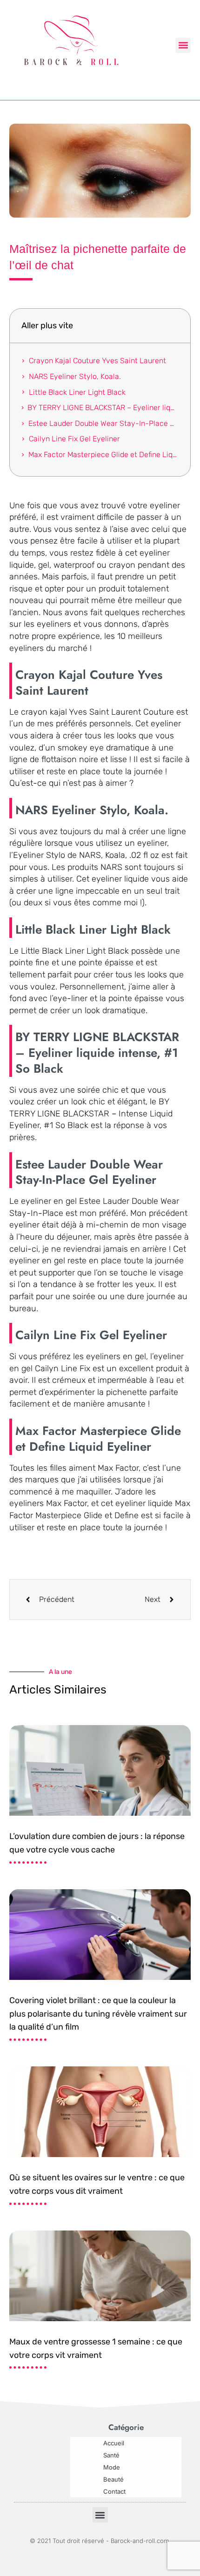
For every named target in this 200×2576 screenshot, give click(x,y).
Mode (112, 2467)
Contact (114, 2491)
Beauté (113, 2479)
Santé (111, 2455)
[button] (183, 45)
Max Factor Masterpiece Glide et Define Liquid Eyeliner (103, 455)
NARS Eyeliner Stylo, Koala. (75, 376)
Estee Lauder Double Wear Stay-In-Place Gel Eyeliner (103, 423)
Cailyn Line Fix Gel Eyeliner (74, 439)
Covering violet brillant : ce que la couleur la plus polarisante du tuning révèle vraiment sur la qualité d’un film (98, 2014)
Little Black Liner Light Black (77, 392)
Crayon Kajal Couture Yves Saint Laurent (97, 361)
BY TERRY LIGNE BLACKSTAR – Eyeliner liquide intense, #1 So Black (103, 408)
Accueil (114, 2443)
